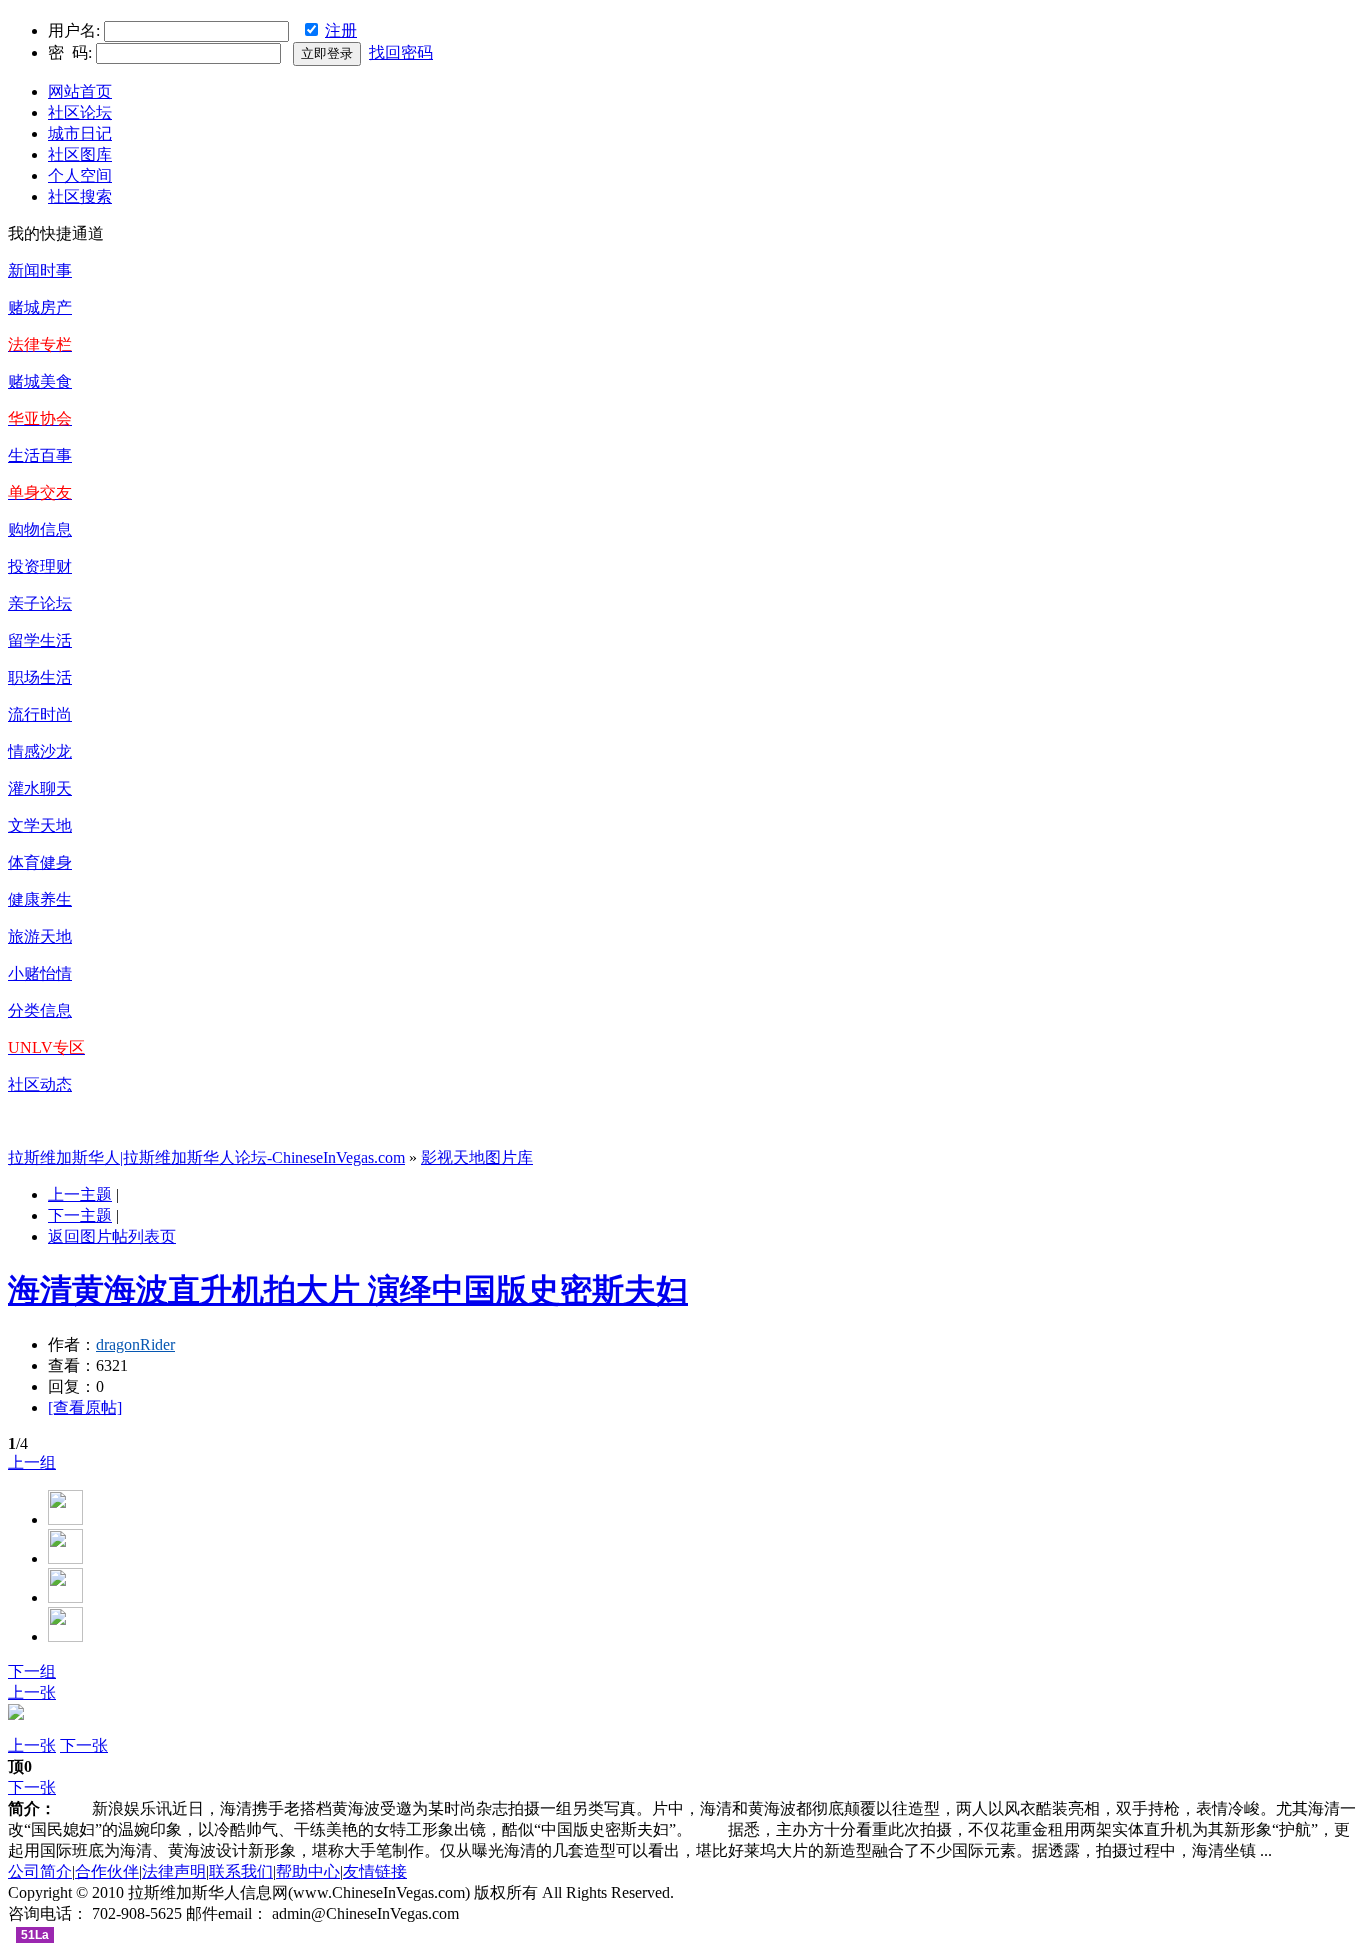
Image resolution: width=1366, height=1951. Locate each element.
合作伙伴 (107, 1871)
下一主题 (80, 1215)
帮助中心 (308, 1871)
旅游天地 (40, 936)
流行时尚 (40, 714)
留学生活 (40, 640)
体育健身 (40, 862)
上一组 (32, 1462)
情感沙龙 (40, 751)
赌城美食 (40, 381)
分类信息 (40, 1010)
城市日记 (80, 133)
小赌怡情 (40, 973)
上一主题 (80, 1194)
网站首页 (80, 91)
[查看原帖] (85, 1407)
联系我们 (241, 1871)
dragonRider (135, 1344)
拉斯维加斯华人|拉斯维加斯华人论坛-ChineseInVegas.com (206, 1157)
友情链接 (375, 1871)
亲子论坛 (40, 603)
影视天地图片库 (477, 1157)
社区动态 (40, 1084)
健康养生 (40, 899)
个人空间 (80, 175)
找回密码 (401, 52)
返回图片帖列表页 (112, 1236)
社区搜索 (80, 196)
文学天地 (40, 825)
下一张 (84, 1745)
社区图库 (80, 154)
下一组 (32, 1671)
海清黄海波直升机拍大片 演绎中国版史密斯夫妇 (348, 1290)
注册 (341, 30)
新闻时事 (40, 270)
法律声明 (174, 1871)
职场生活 (40, 677)
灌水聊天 (40, 788)
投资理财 (40, 566)
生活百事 (40, 455)
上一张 (32, 1692)
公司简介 (40, 1871)
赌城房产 (40, 307)
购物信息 (40, 529)
